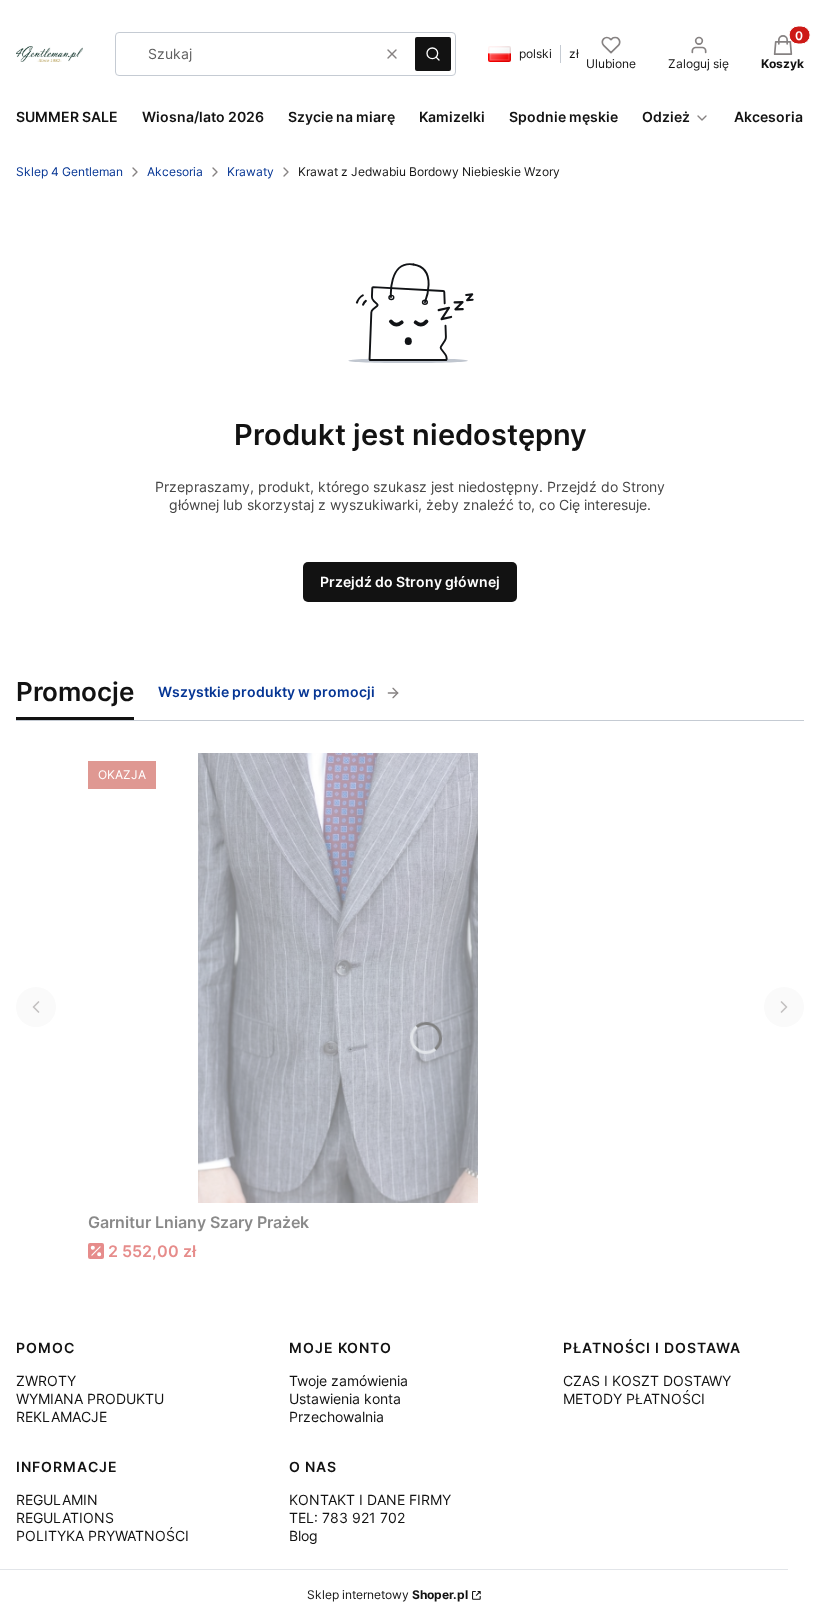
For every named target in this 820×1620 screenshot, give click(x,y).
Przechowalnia (336, 1416)
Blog (303, 1535)
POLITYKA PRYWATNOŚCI (102, 1535)
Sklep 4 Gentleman (69, 171)
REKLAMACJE (61, 1416)
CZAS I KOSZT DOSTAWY (647, 1380)
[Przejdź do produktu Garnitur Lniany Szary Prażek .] (338, 978)
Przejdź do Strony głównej (410, 581)
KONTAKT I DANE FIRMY (370, 1499)
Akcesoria (175, 171)
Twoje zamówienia (348, 1380)
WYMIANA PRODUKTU (90, 1398)
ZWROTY (46, 1380)
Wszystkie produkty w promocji (266, 691)
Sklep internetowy (387, 1594)
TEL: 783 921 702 (347, 1517)
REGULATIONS (65, 1517)
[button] (433, 54)
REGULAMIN (57, 1499)
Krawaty (250, 171)
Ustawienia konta (345, 1398)
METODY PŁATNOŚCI (634, 1398)
